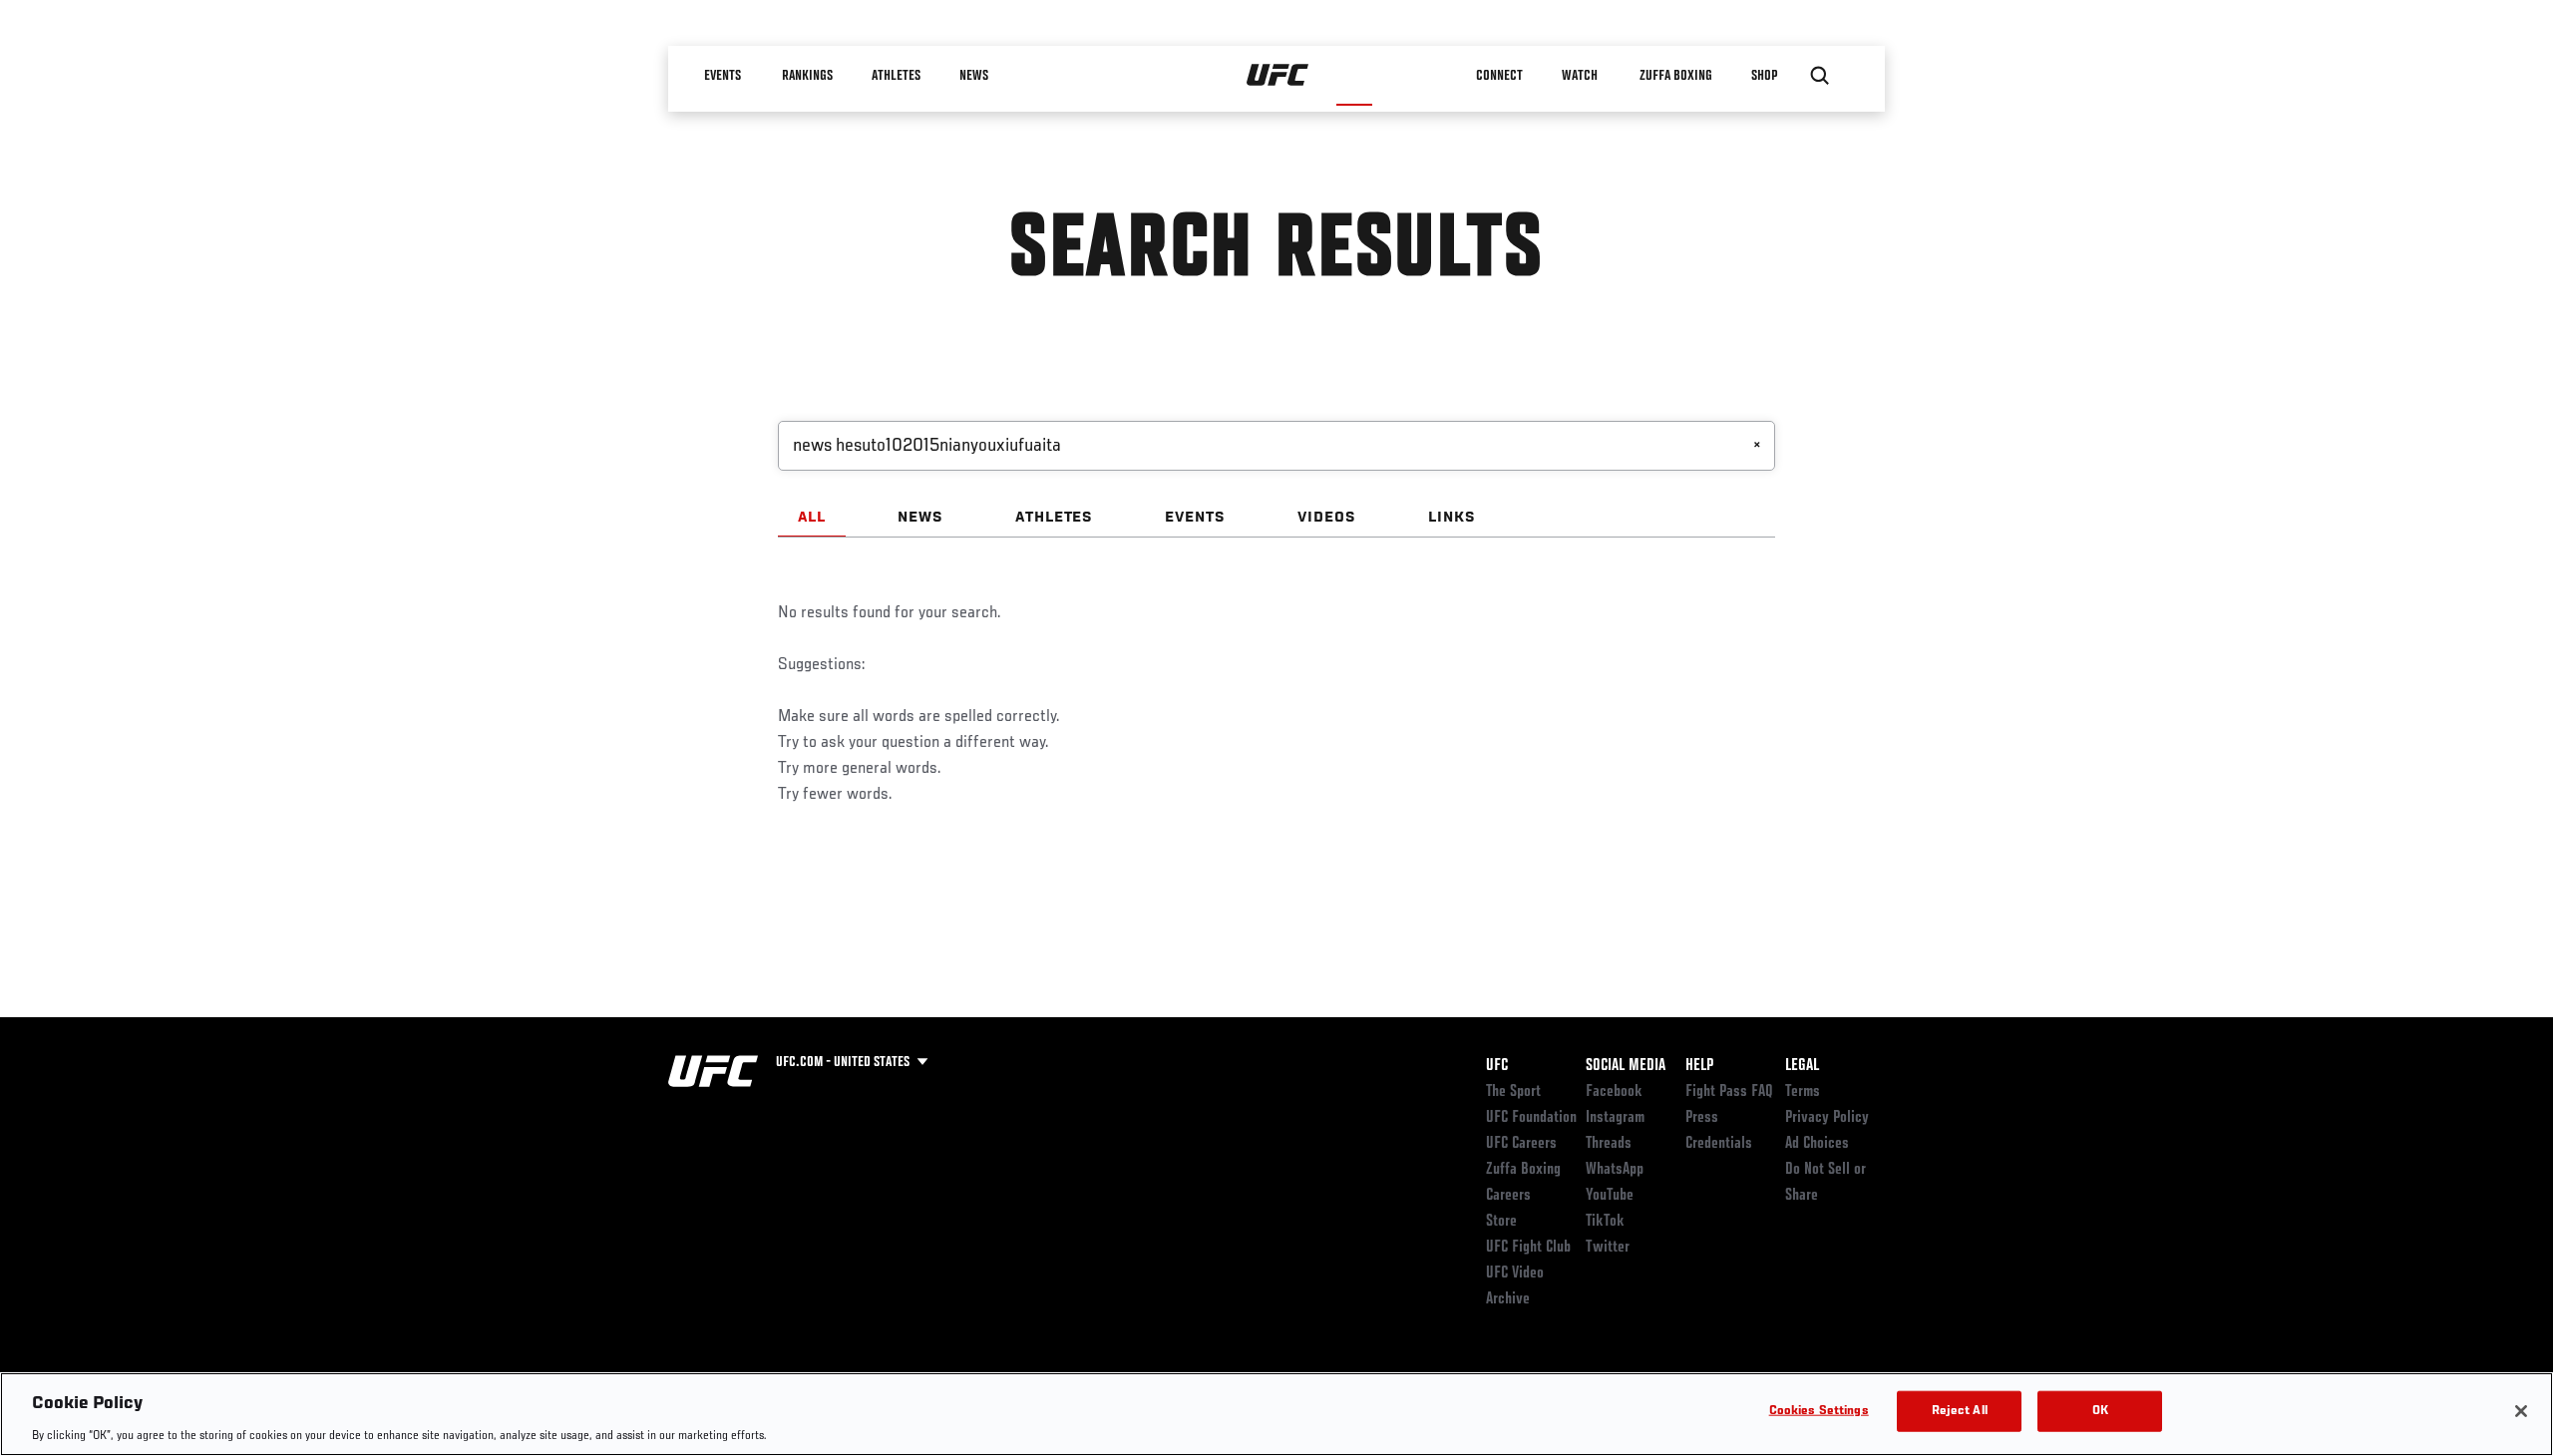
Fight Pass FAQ (1729, 1092)
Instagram (1615, 1118)
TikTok (1605, 1222)
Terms (1803, 1092)
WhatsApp (1615, 1170)
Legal (1802, 1066)
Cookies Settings (1819, 1411)
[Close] (2521, 1411)
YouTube (1610, 1196)
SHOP (1765, 76)
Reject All (1960, 1411)
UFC (1497, 1066)
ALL (812, 518)
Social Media (1626, 1066)
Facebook (1614, 1092)
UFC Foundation (1531, 1118)
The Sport (1513, 1092)
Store (1501, 1222)
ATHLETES (1055, 518)
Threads (1609, 1144)
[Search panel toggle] (1820, 76)
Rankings (807, 76)
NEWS (920, 518)
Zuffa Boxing (1677, 76)
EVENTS (1195, 518)
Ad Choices (1817, 1144)
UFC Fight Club (1528, 1248)
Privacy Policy (1827, 1118)
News (974, 76)
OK (2100, 1411)
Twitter (1608, 1248)
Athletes (896, 76)
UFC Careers (1521, 1144)
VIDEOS (1327, 518)
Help (1699, 1066)
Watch (1581, 76)
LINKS (1452, 518)
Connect (1500, 76)
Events (723, 76)
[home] (1278, 76)
